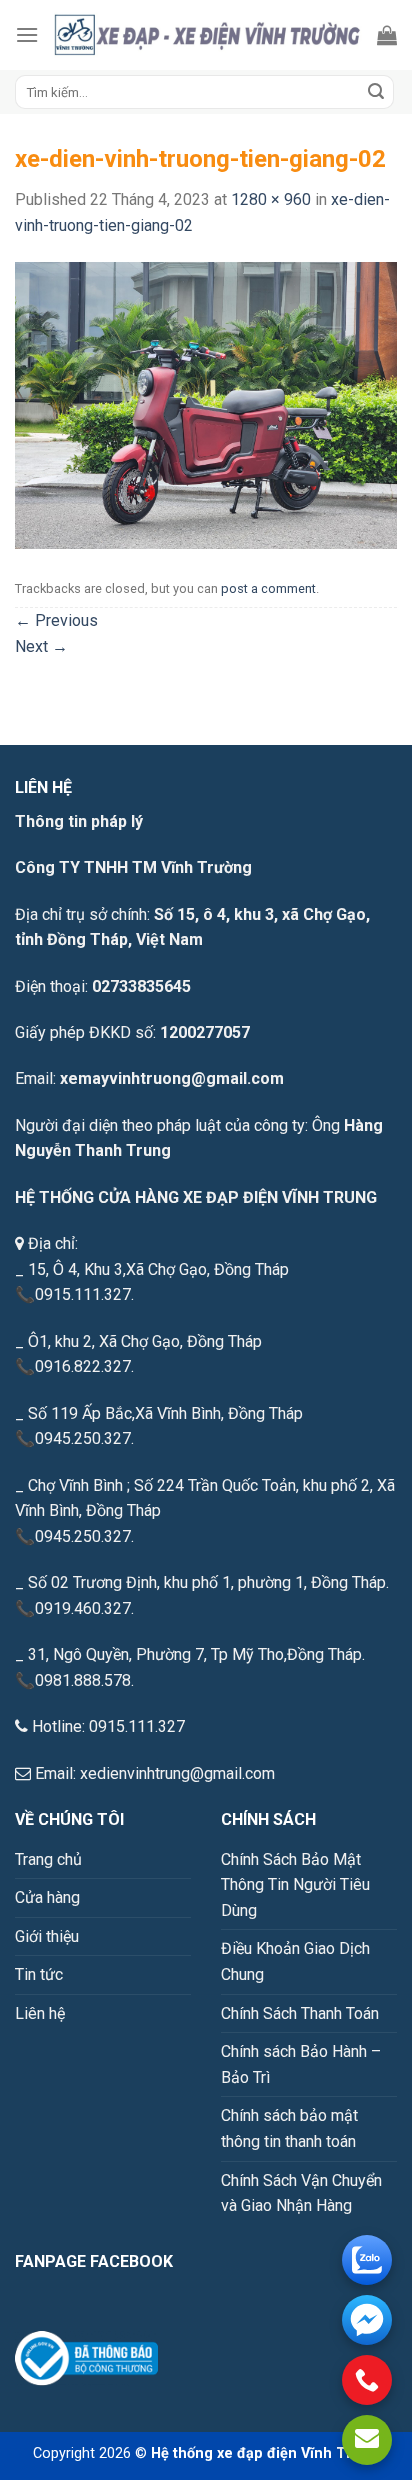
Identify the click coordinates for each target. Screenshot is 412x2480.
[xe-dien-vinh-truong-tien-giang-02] (206, 404)
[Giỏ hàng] (387, 35)
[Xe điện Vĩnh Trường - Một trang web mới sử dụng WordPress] (208, 35)
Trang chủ (48, 1859)
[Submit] (376, 92)
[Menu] (27, 34)
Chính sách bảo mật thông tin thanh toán (289, 2128)
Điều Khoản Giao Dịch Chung (295, 1961)
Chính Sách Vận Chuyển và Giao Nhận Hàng (301, 2193)
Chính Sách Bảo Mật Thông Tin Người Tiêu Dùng (295, 1885)
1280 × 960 (271, 199)
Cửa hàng (47, 1897)
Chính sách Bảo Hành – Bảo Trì (301, 2064)
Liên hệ (40, 2013)
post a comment (268, 588)
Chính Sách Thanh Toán (300, 2013)
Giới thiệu (47, 1936)
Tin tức (39, 1974)
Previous (56, 620)
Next (41, 646)
